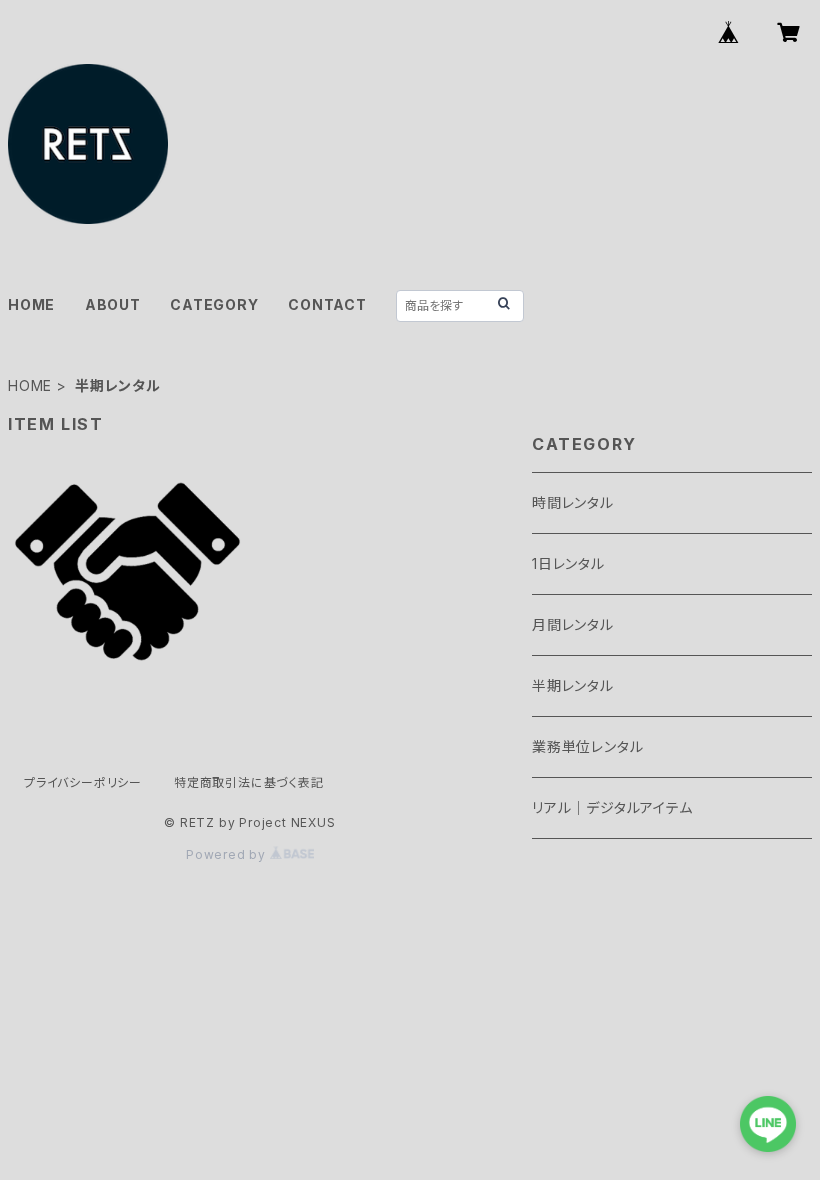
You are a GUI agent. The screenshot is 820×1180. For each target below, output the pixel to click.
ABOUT (113, 304)
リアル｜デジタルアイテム (612, 807)
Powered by (228, 854)
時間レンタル (573, 502)
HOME (31, 304)
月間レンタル (573, 624)
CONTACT (327, 304)
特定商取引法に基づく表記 (249, 782)
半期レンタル (573, 685)
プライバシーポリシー (83, 782)
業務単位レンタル (587, 746)
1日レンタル (568, 563)
